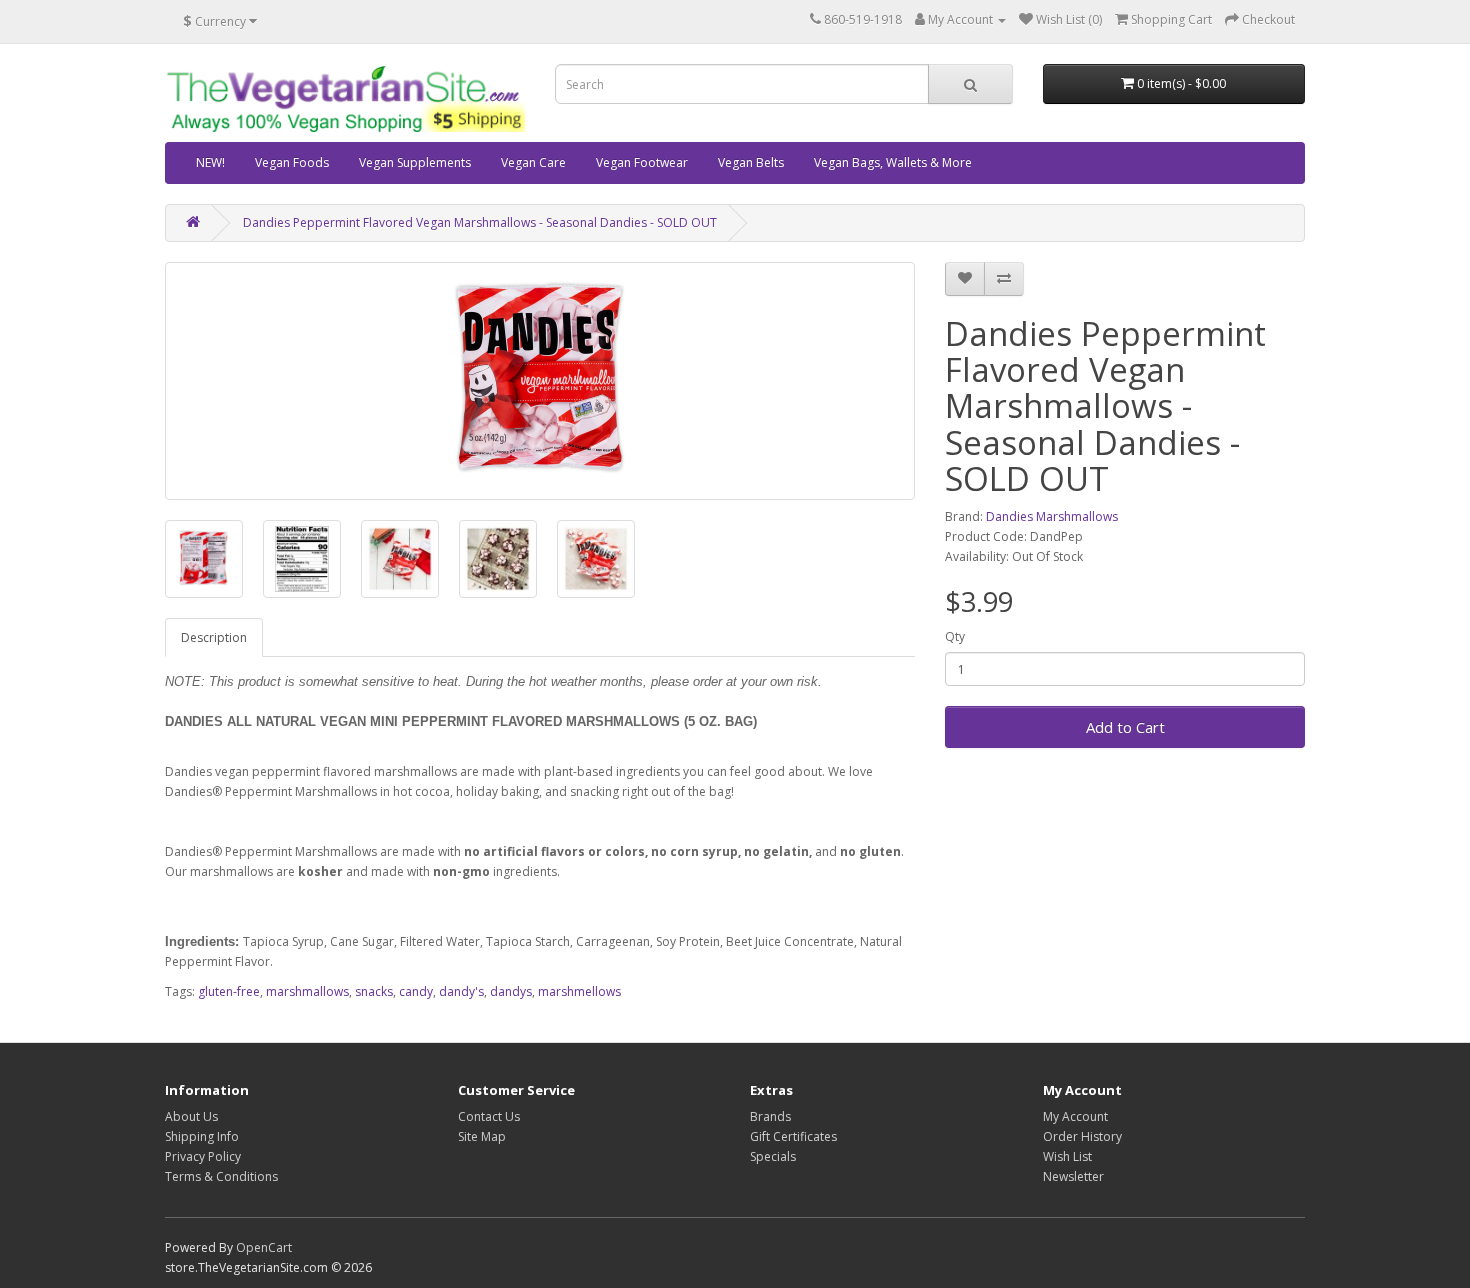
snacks (374, 991)
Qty (955, 636)
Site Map (482, 1136)
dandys (511, 991)
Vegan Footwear (642, 162)
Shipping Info (202, 1136)
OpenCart (264, 1247)
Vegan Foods (292, 162)
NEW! (210, 162)
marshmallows (307, 991)
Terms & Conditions (221, 1176)
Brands (770, 1116)
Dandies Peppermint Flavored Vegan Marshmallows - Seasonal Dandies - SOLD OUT (480, 222)
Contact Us (489, 1116)
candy (416, 991)
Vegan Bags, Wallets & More (893, 162)
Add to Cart (1125, 727)
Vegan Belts (751, 162)
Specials (773, 1156)
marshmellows (579, 991)
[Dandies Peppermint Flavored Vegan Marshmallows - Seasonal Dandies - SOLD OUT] (540, 381)
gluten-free (229, 991)
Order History (1082, 1136)
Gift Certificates (793, 1136)
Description (214, 637)
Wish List (1067, 1156)
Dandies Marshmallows (1052, 516)
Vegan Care (533, 162)
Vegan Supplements (415, 162)
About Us (191, 1116)
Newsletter (1073, 1176)
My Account (1075, 1116)
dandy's (461, 991)
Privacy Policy (203, 1156)
